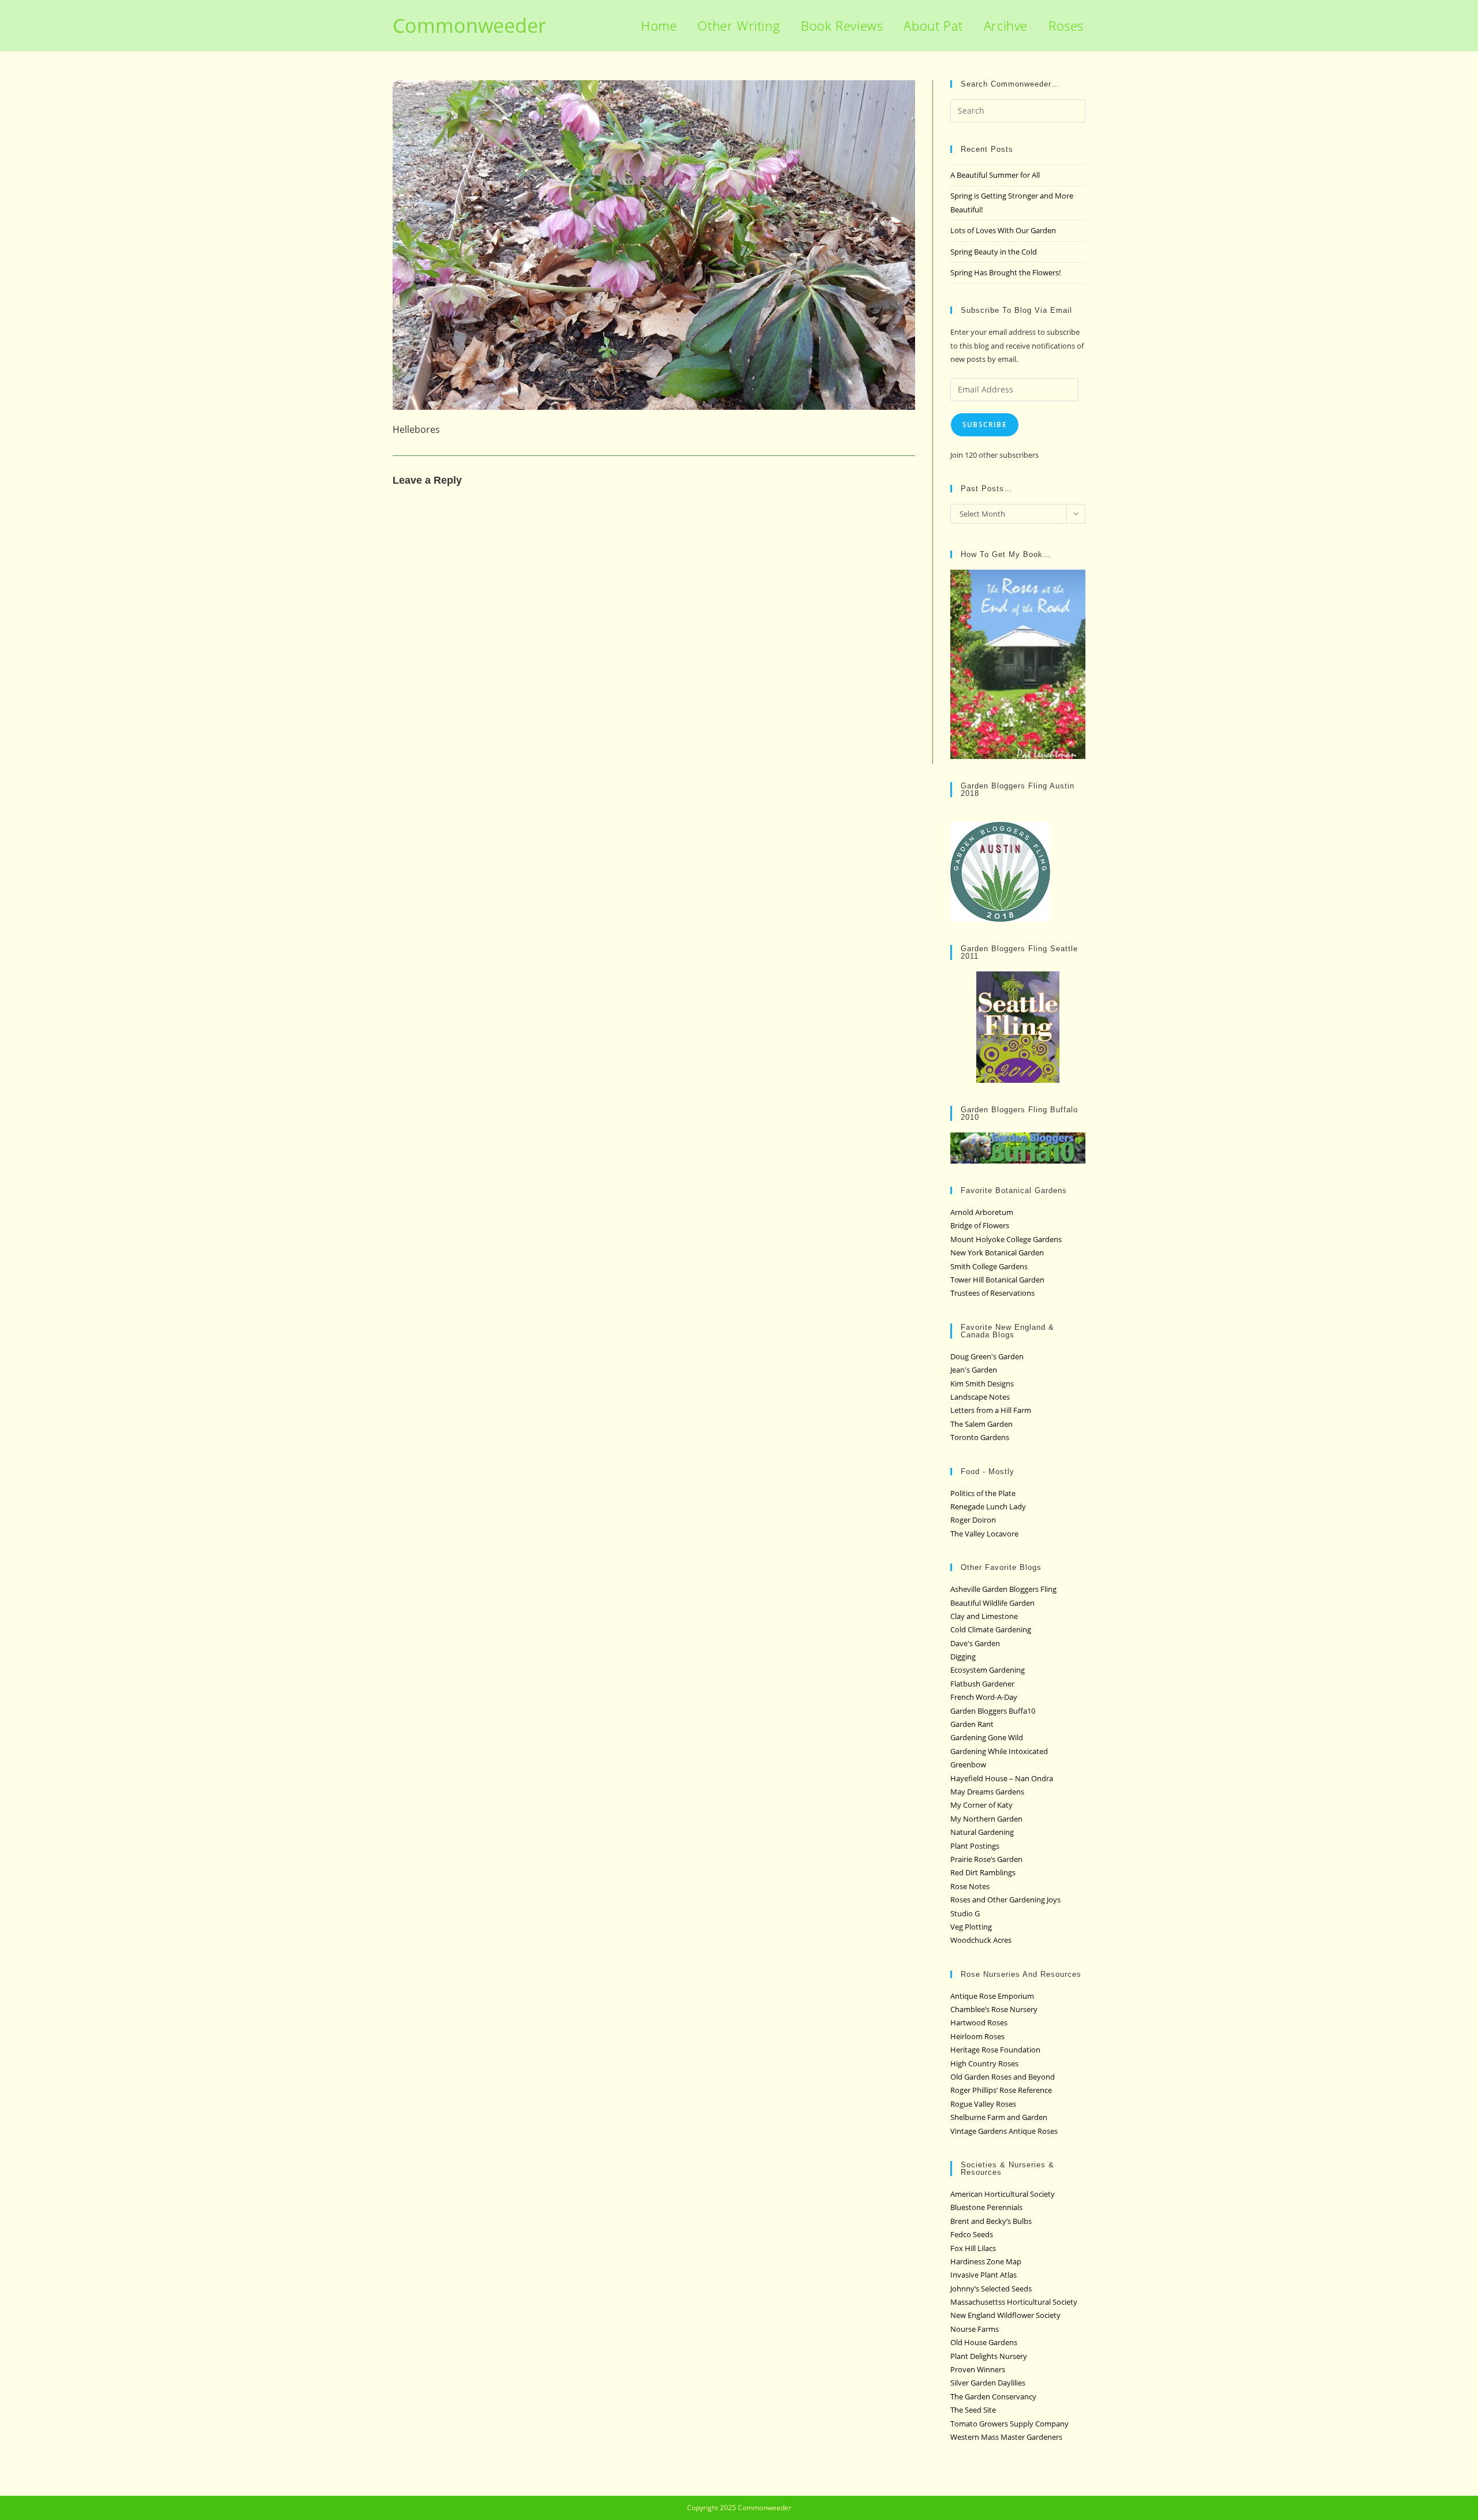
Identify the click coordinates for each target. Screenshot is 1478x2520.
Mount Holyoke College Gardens (1006, 1239)
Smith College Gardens (989, 1266)
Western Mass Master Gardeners (1006, 2437)
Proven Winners (978, 2369)
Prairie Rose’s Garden (986, 1859)
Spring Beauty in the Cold (994, 252)
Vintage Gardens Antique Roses (1004, 2131)
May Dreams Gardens (987, 1792)
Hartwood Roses (979, 2022)
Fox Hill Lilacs (973, 2248)
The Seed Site (973, 2410)
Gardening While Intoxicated (999, 1751)
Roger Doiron (973, 1520)
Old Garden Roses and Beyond (1003, 2077)
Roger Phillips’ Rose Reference (1001, 2090)
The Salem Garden (981, 1424)
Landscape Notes (980, 1397)
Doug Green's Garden (987, 1356)
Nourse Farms (975, 2329)
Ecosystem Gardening (988, 1670)
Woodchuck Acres (981, 1940)
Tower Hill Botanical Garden (997, 1280)
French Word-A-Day (984, 1697)
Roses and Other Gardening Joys (1005, 1900)
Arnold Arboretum (982, 1212)
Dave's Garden (975, 1643)
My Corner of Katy (981, 1805)
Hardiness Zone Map (986, 2261)
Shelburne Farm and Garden (999, 2117)
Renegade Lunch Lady (988, 1506)
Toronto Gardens (980, 1437)
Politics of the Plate (983, 1493)
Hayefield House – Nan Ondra (1002, 1778)
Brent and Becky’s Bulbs (991, 2221)
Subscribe (985, 425)
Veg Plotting (971, 1927)
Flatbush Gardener (982, 1684)
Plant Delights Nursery (989, 2356)
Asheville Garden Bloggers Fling (1003, 1589)
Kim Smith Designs (982, 1384)
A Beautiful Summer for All (995, 175)
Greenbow (968, 1764)
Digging (963, 1657)
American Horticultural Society (1003, 2194)
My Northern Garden (986, 1819)
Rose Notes (970, 1886)
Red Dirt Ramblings (983, 1872)
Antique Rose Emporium (992, 1996)
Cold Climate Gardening (991, 1629)
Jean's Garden (974, 1370)
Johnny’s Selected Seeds (991, 2289)
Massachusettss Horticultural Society (1014, 2302)
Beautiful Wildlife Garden (992, 1603)
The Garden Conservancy (993, 2396)
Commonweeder (469, 25)
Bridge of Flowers (980, 1225)
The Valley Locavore (984, 1534)
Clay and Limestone (984, 1616)
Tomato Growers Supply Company (1009, 2424)
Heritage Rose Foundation (995, 2050)
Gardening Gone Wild (987, 1737)
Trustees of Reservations (992, 1293)
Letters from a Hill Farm (991, 1410)
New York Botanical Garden (997, 1252)
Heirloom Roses (977, 2036)
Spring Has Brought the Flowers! (1005, 272)
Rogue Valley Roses (983, 2104)
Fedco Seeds (972, 2234)
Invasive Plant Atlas (984, 2275)
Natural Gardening (982, 1832)
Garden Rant (972, 1724)
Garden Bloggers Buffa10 (993, 1711)
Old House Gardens (984, 2342)
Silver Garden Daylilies (988, 2383)
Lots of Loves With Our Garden (1003, 230)
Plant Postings (975, 1846)
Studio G (965, 1913)
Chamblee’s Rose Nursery (994, 2009)
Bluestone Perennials (986, 2207)
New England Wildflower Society (1005, 2315)
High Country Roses (984, 2063)
